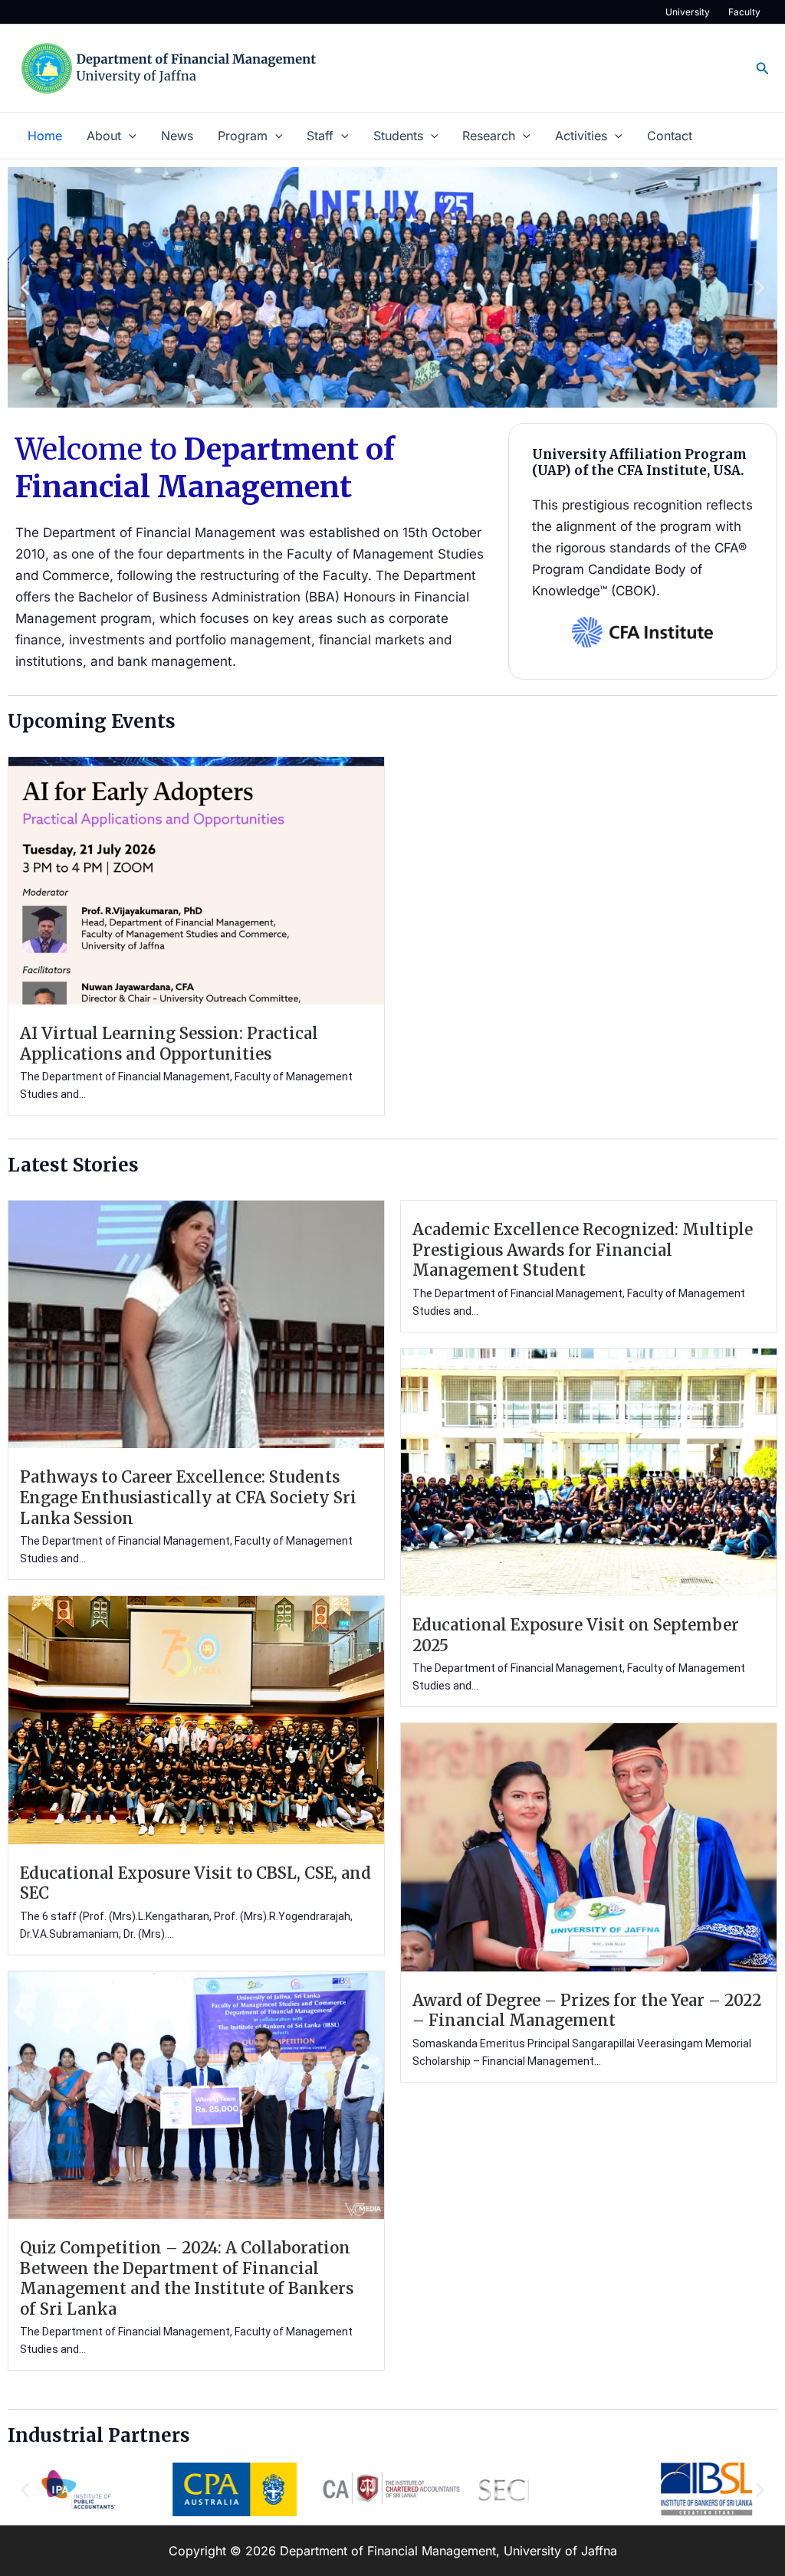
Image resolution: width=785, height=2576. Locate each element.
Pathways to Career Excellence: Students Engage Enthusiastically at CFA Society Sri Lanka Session (188, 1498)
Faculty (744, 12)
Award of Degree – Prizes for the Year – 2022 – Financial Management (587, 2011)
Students (398, 136)
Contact (670, 136)
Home (45, 136)
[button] (763, 69)
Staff (320, 136)
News (177, 136)
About (104, 136)
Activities (581, 136)
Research (489, 136)
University (688, 12)
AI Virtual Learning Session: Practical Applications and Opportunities (169, 1044)
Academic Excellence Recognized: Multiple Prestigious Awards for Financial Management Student (583, 1250)
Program (243, 136)
